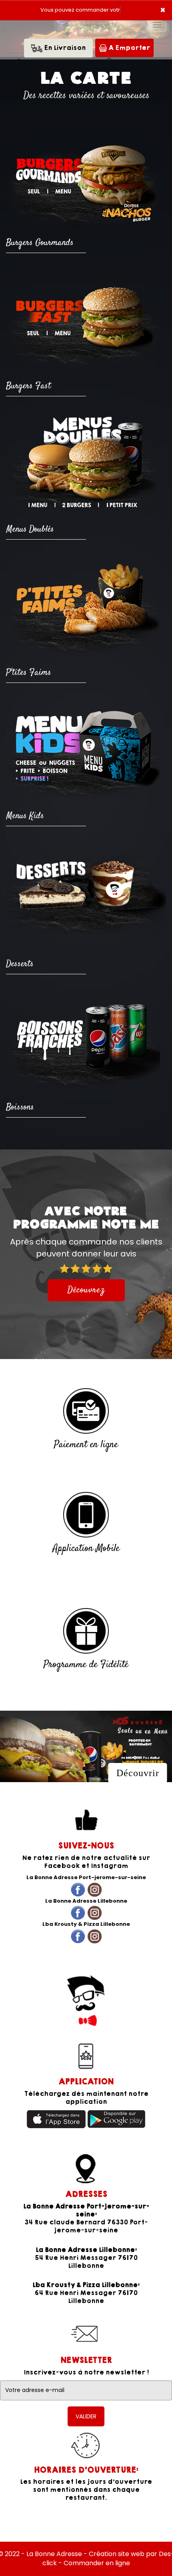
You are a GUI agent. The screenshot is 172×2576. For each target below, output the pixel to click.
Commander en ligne (97, 2563)
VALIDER (86, 2416)
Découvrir (138, 1773)
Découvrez (86, 1290)
